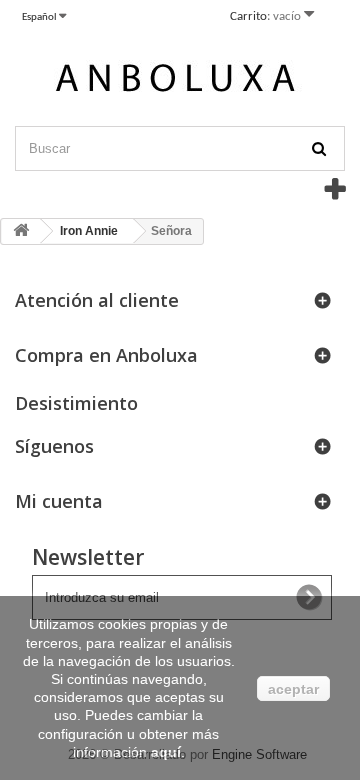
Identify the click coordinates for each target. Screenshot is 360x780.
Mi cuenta (59, 501)
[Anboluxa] (180, 81)
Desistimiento (76, 403)
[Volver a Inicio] (21, 231)
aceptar (293, 689)
